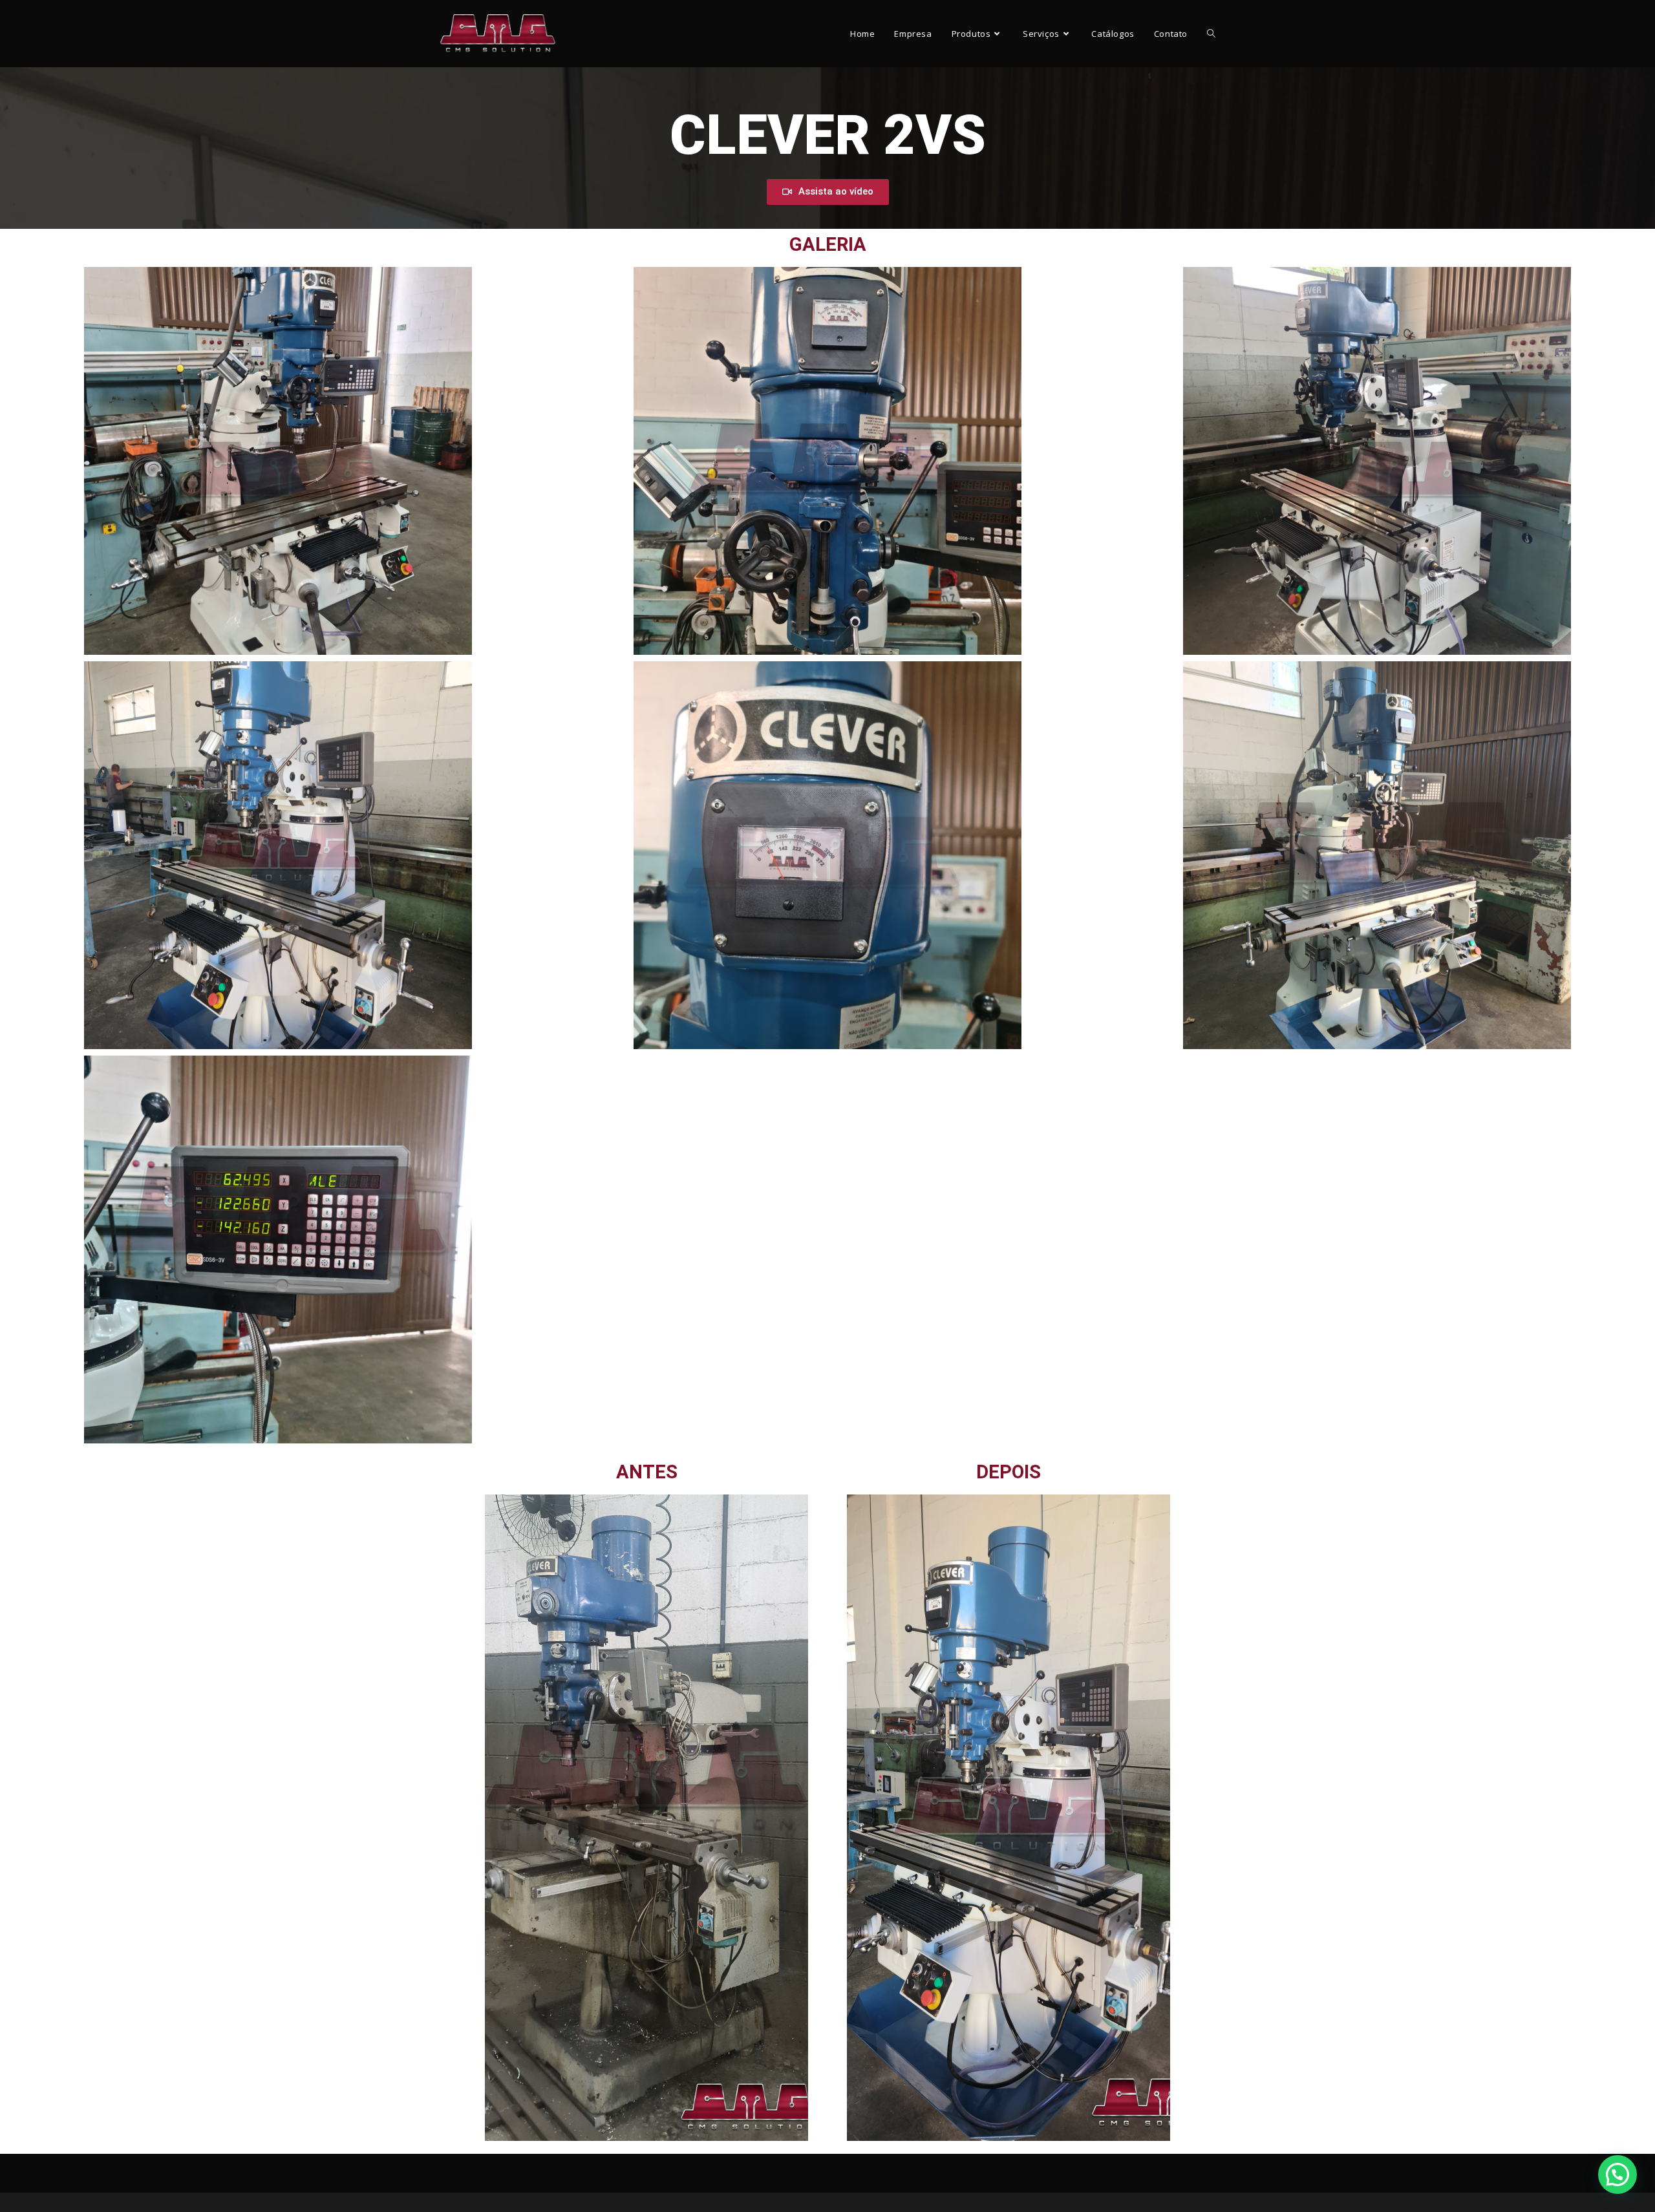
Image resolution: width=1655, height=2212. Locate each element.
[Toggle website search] (1211, 34)
